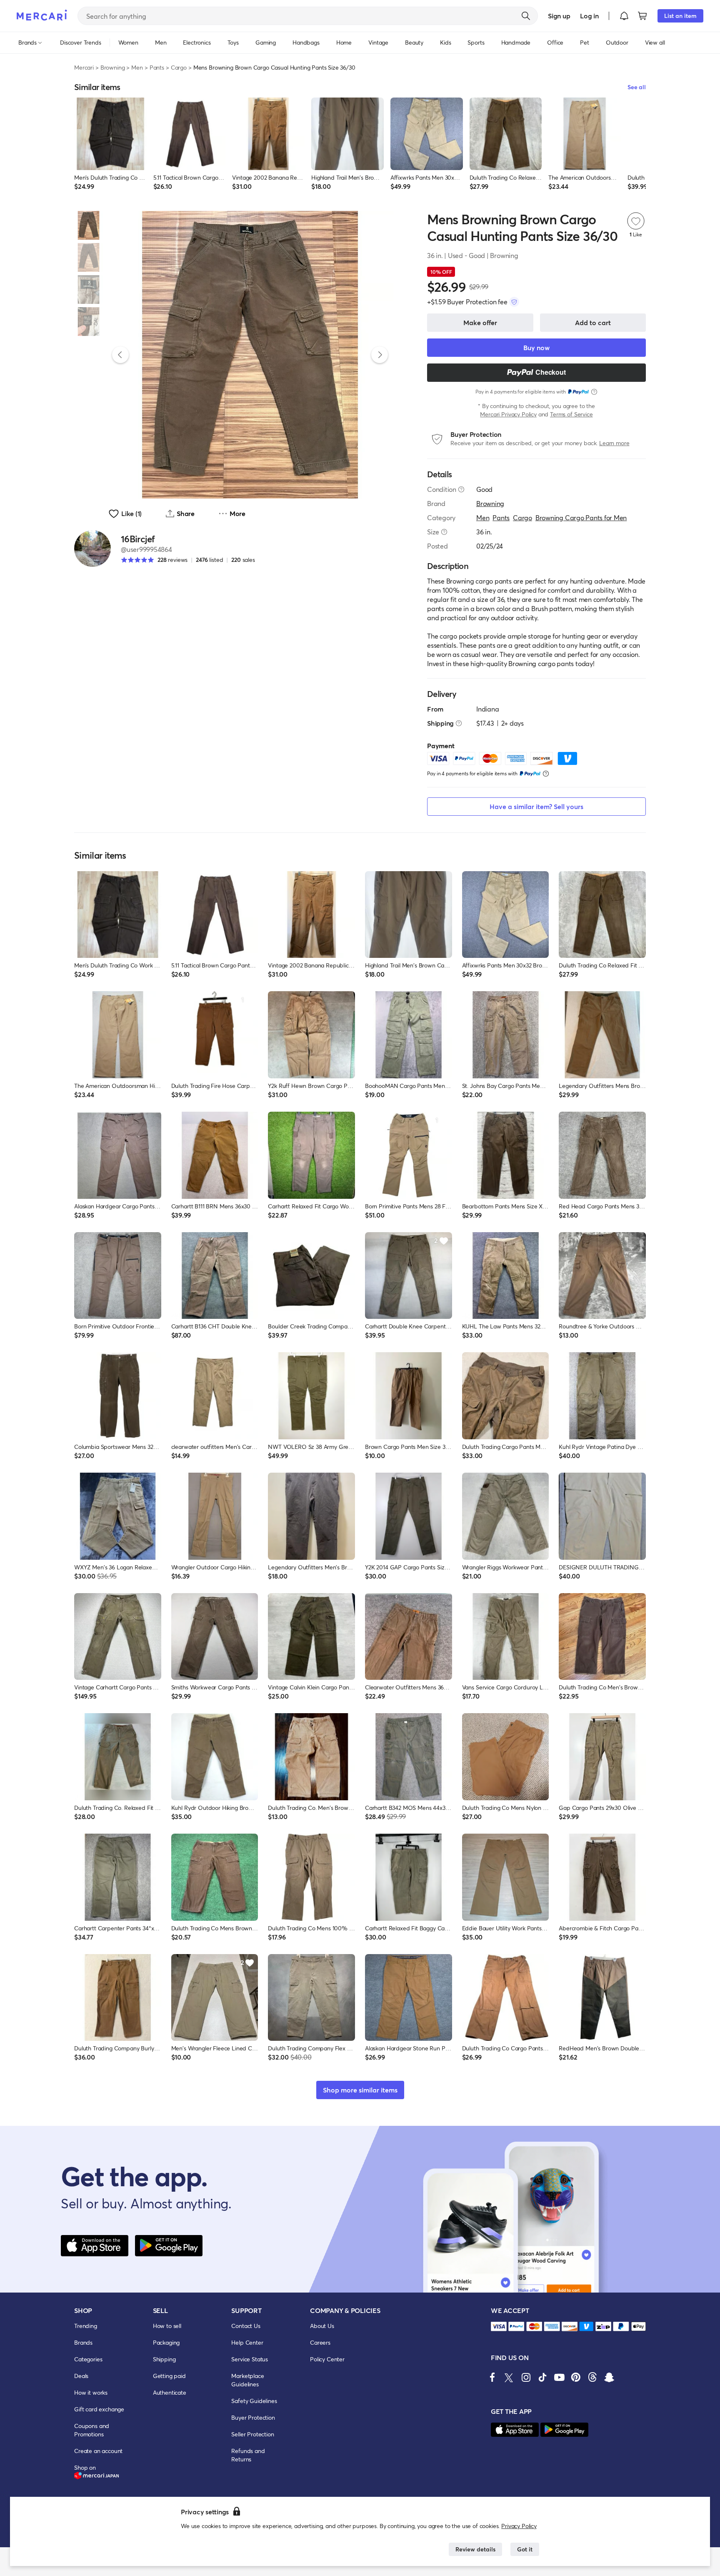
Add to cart (593, 322)
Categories (88, 2359)
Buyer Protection (253, 2417)
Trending (86, 2326)
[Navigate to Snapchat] (609, 2377)
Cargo (179, 67)
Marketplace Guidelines (247, 2380)
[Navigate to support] (499, 2327)
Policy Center (327, 2359)
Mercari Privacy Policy (508, 414)
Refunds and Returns (248, 2455)
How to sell (167, 2326)
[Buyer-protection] (514, 302)
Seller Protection (252, 2434)
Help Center (247, 2342)
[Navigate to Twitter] (509, 2377)
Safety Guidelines (254, 2401)
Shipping (164, 2359)
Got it (525, 2549)
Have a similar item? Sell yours (536, 806)
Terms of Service (571, 414)
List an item (680, 16)
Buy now (536, 347)
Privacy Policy (519, 2526)
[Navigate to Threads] (592, 2377)
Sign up (559, 16)
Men (137, 67)
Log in (589, 16)
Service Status (250, 2359)
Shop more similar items (360, 2090)
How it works (91, 2392)
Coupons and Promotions (92, 2430)
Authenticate (170, 2392)
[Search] (526, 16)
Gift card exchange (99, 2409)
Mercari (84, 67)
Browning (113, 67)
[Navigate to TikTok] (542, 2377)
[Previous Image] (120, 355)
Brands (83, 2342)
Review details (475, 2549)
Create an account (98, 2451)
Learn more (614, 443)
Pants (157, 67)
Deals (81, 2376)
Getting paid (169, 2376)
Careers (320, 2342)
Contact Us (246, 2326)
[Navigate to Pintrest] (576, 2377)
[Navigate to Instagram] (526, 2377)
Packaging (166, 2342)
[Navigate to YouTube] (559, 2377)
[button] (624, 16)
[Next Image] (380, 355)
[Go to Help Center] (461, 489)
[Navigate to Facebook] (492, 2377)
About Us (322, 2326)
